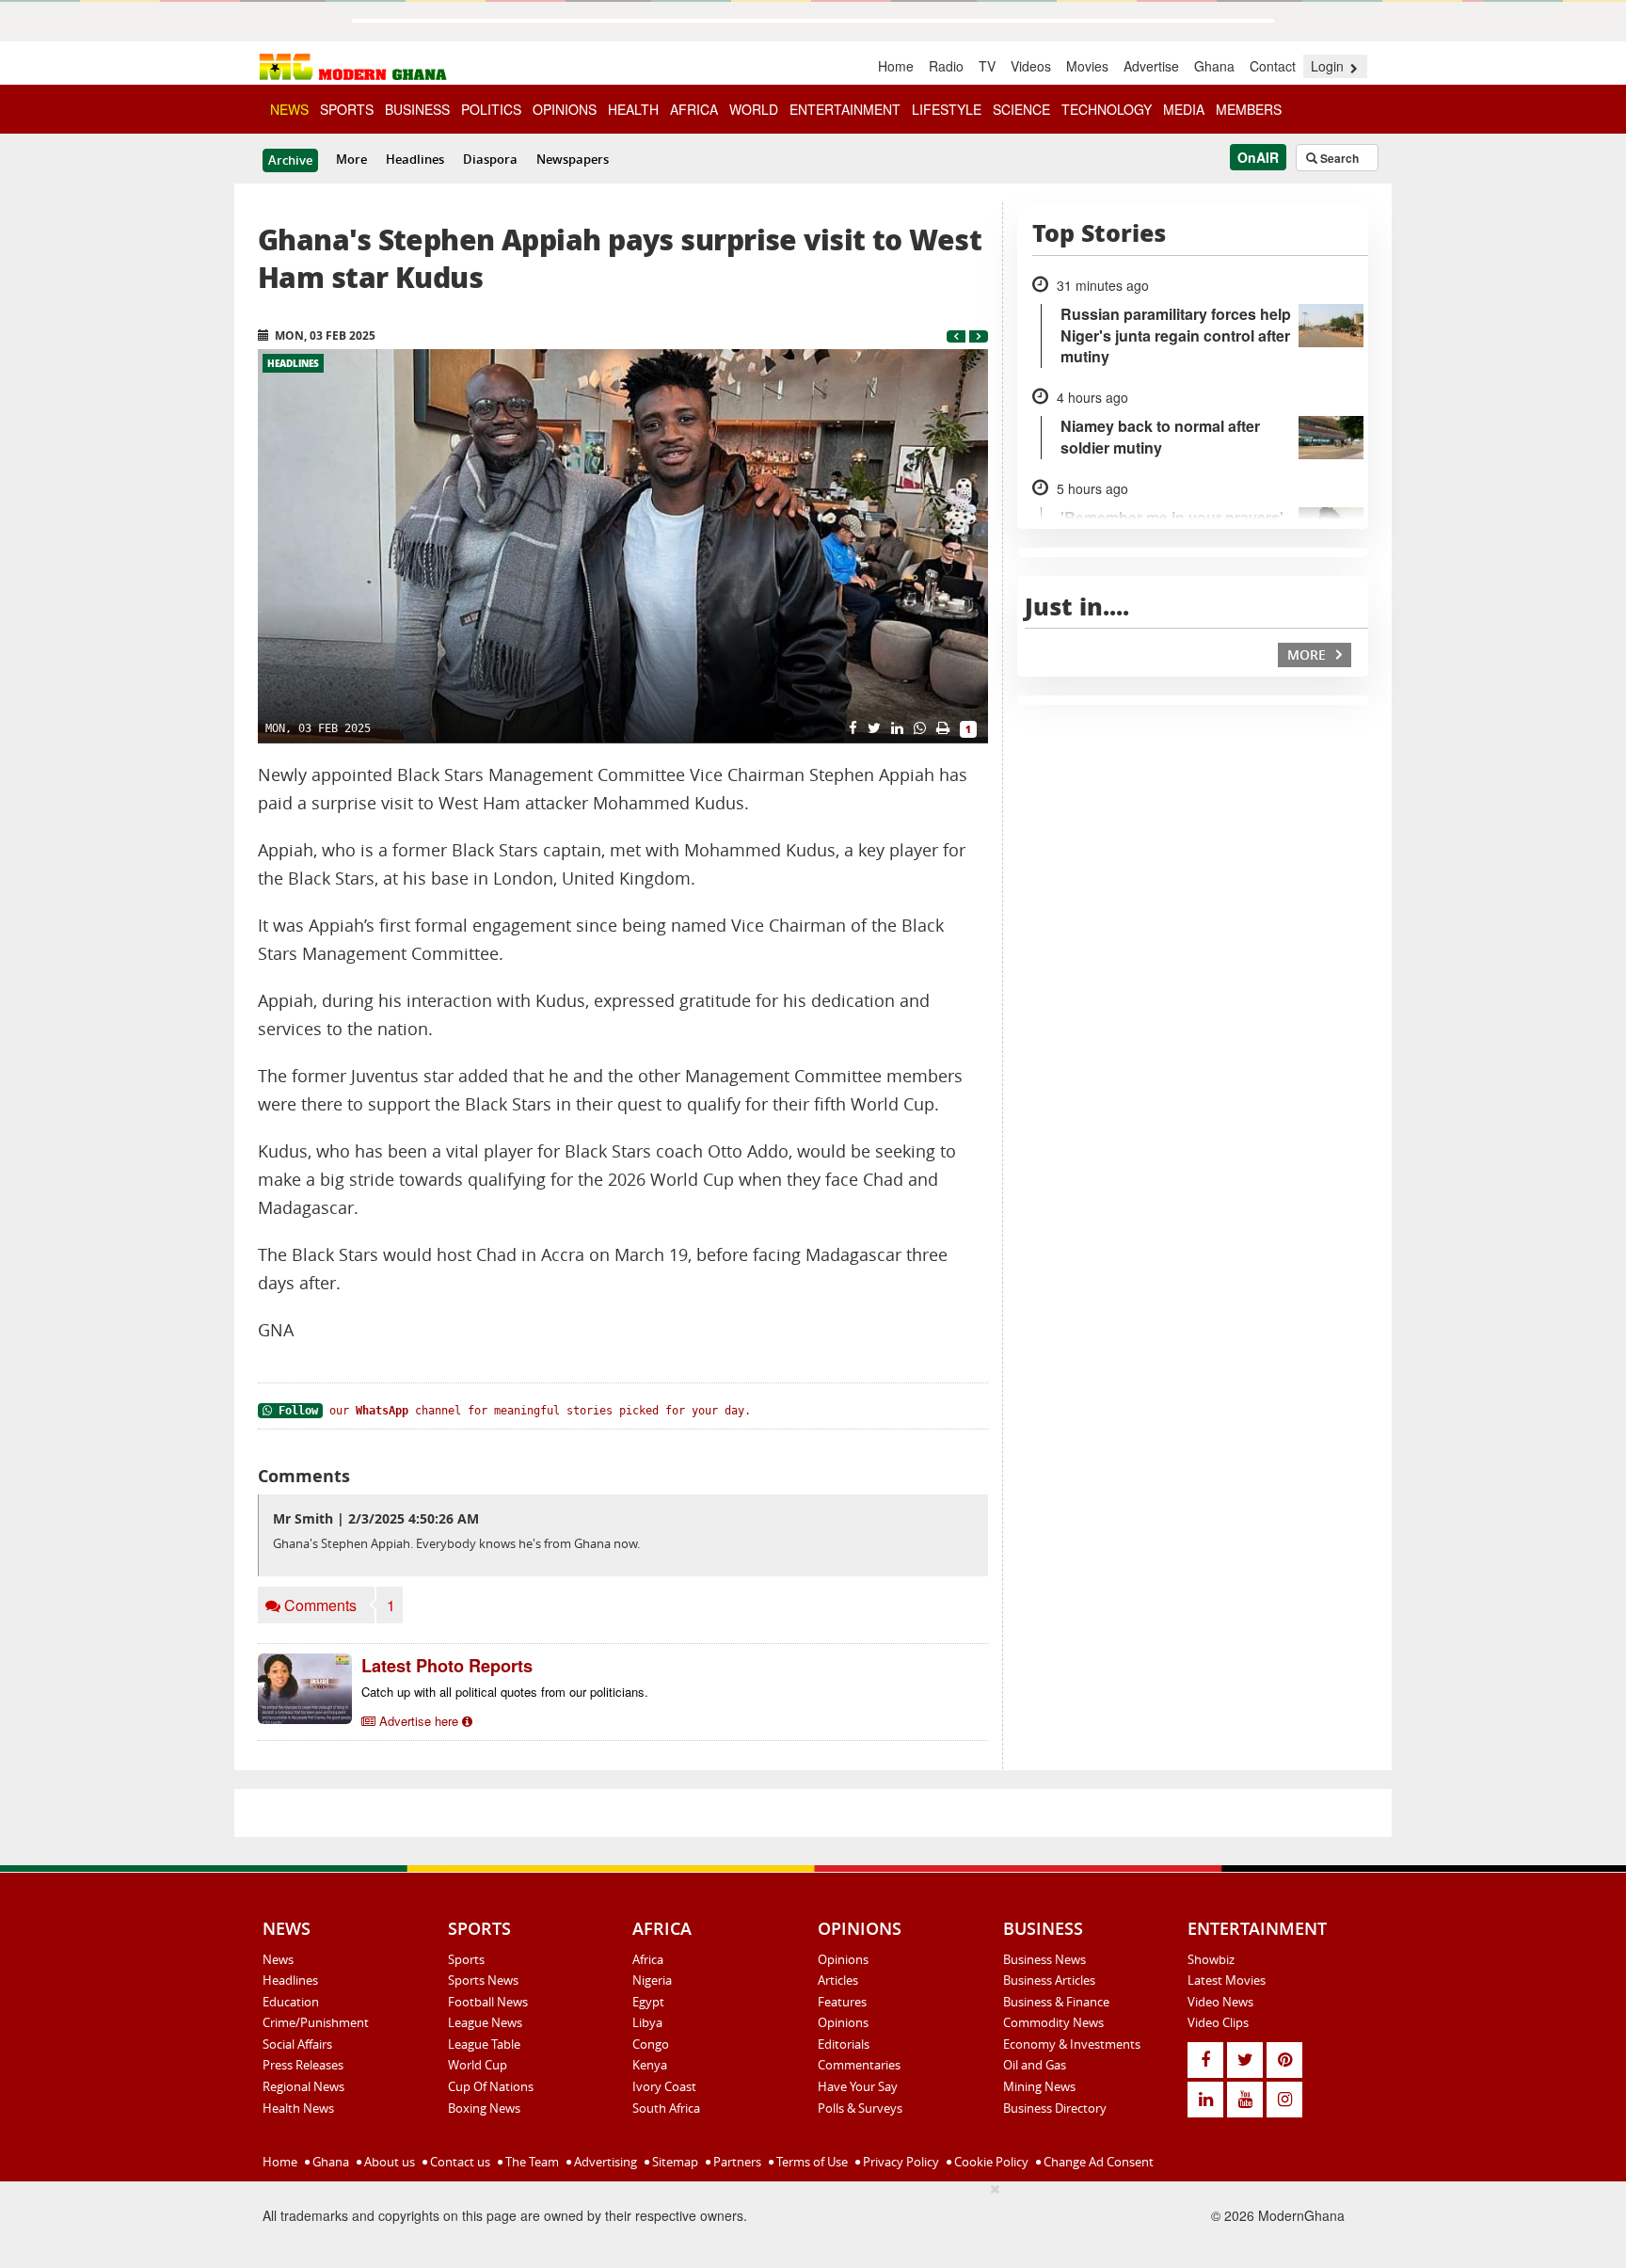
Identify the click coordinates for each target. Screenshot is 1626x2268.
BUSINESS (417, 109)
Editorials (844, 2044)
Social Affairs (297, 2044)
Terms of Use (811, 2162)
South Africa (666, 2108)
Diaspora (490, 159)
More (351, 159)
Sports (466, 1959)
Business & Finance (1056, 2002)
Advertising (604, 2162)
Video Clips (1218, 2022)
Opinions (843, 1959)
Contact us (459, 2162)
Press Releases (303, 2065)
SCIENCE (1021, 109)
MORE (1308, 655)
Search (1338, 158)
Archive (290, 160)
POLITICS (491, 109)
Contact (1273, 66)
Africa (648, 1959)
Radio (946, 66)
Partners (736, 2162)
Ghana (1214, 66)
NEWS (289, 109)
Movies (1087, 66)
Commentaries (859, 2065)
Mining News (1039, 2086)
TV (987, 66)
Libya (647, 2022)
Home (896, 66)
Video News (1220, 2002)
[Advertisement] (644, 2222)
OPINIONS (565, 109)
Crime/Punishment (316, 2022)
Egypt (648, 2002)
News (278, 1959)
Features (842, 2002)
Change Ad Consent (1097, 2162)
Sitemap (674, 2162)
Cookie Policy (990, 2162)
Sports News (483, 1980)
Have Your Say (858, 2086)
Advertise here (419, 1721)
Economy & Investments (1072, 2044)
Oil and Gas (1035, 2065)
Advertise (1151, 66)
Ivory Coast (664, 2086)
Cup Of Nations (491, 2086)
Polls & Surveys (860, 2108)
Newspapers (573, 159)
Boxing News (484, 2108)
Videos (1031, 66)
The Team (531, 2162)
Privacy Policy (900, 2162)
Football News (488, 2002)
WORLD (754, 109)
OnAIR (1258, 157)
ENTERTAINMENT (845, 109)
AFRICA (694, 109)
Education (291, 2002)
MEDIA (1184, 109)
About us (388, 2162)
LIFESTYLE (947, 109)
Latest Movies (1227, 1980)
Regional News (303, 2086)
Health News (298, 2108)
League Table (484, 2044)
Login (1329, 66)
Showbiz (1211, 1959)
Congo (651, 2044)
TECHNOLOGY (1107, 109)
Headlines (415, 159)
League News (485, 2022)
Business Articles (1049, 1980)
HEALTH (633, 109)
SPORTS (347, 109)
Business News (1044, 1959)
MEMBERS (1249, 109)
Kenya (650, 2065)
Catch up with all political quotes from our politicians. (505, 1692)
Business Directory (1055, 2108)
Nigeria (652, 1980)
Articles (838, 1980)
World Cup (478, 2065)
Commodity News (1053, 2022)
